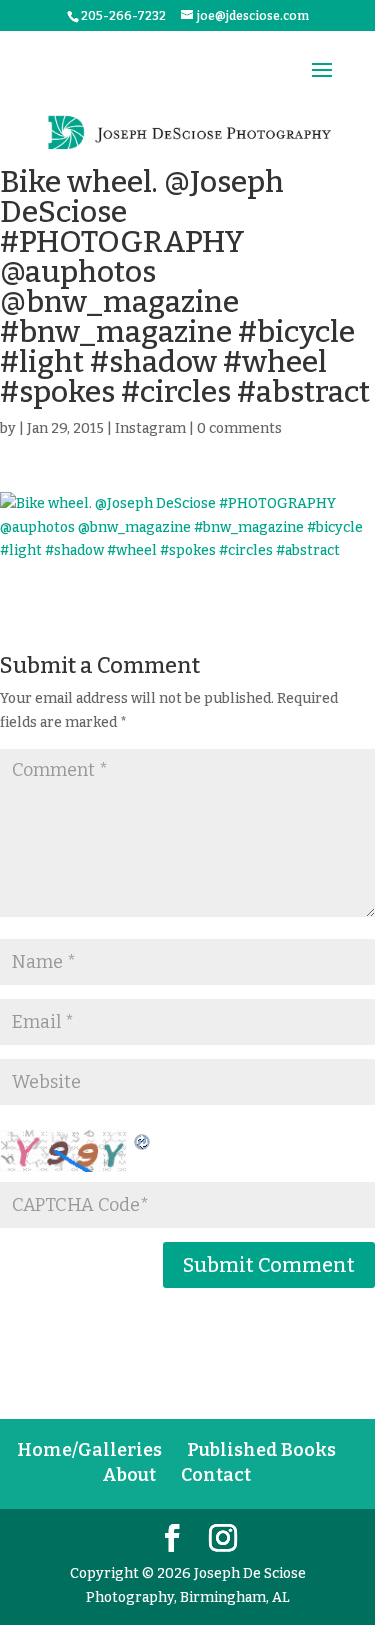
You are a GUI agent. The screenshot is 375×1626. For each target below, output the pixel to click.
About (129, 1475)
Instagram (150, 428)
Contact (216, 1475)
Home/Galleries (89, 1450)
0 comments (239, 428)
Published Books (261, 1450)
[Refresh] (143, 1140)
